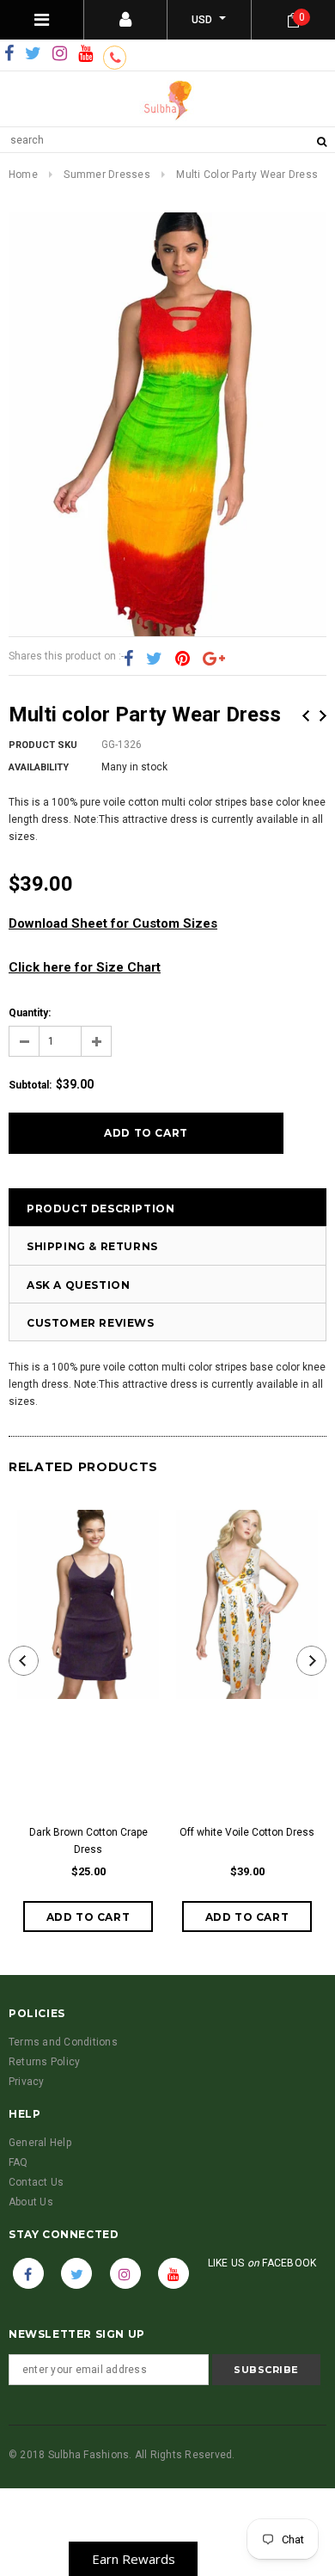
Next (323, 716)
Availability (39, 767)
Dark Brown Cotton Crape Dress (88, 1841)
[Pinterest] (183, 659)
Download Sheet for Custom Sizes (113, 923)
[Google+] (214, 659)
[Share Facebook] (128, 659)
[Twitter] (33, 54)
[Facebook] (9, 54)
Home (23, 175)
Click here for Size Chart (85, 967)
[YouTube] (85, 54)
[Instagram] (60, 54)
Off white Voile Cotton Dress (247, 1832)
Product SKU (43, 745)
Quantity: (30, 1013)
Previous (306, 716)
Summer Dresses (107, 175)
